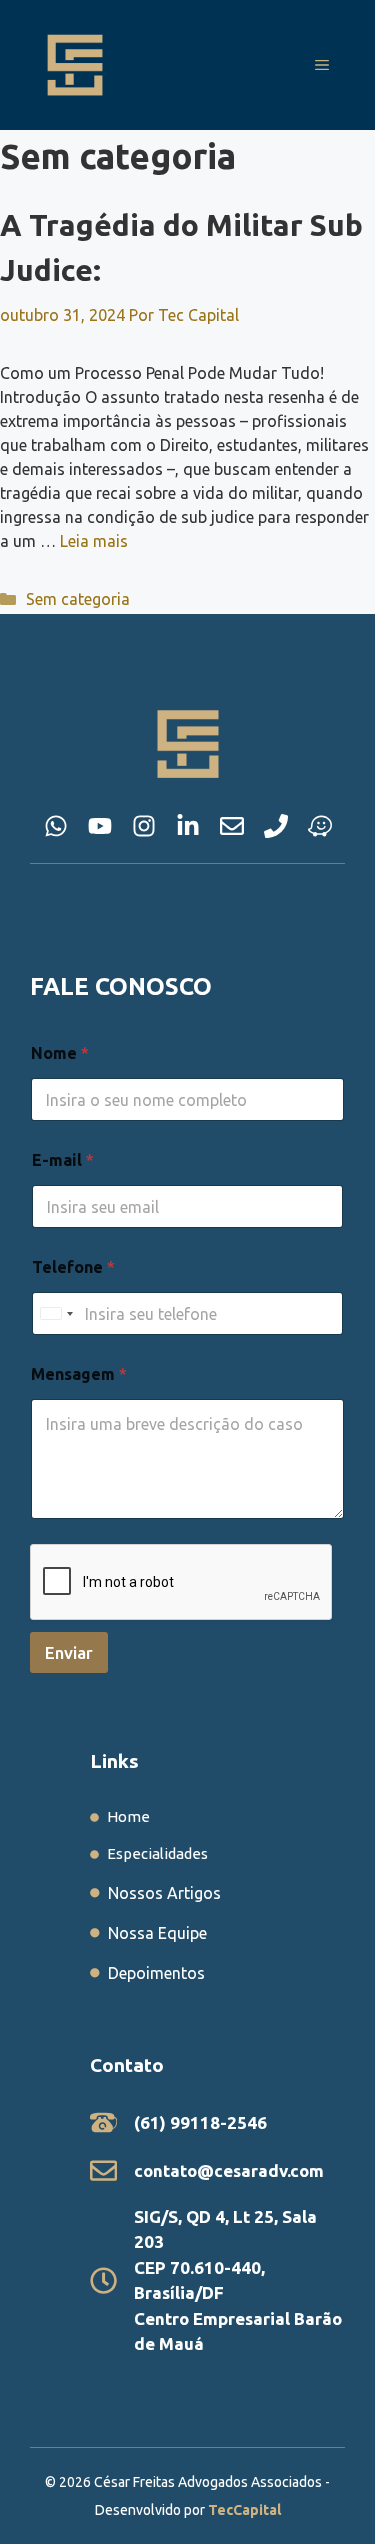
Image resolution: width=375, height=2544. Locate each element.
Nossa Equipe (157, 1933)
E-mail (63, 1160)
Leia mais (94, 541)
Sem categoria (78, 599)
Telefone (73, 1267)
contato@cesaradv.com (229, 2170)
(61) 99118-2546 (200, 2122)
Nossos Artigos (164, 1893)
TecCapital (244, 2510)
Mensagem (79, 1374)
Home (128, 1816)
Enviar (69, 1652)
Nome (60, 1053)
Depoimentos (156, 1973)
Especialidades (157, 1853)
